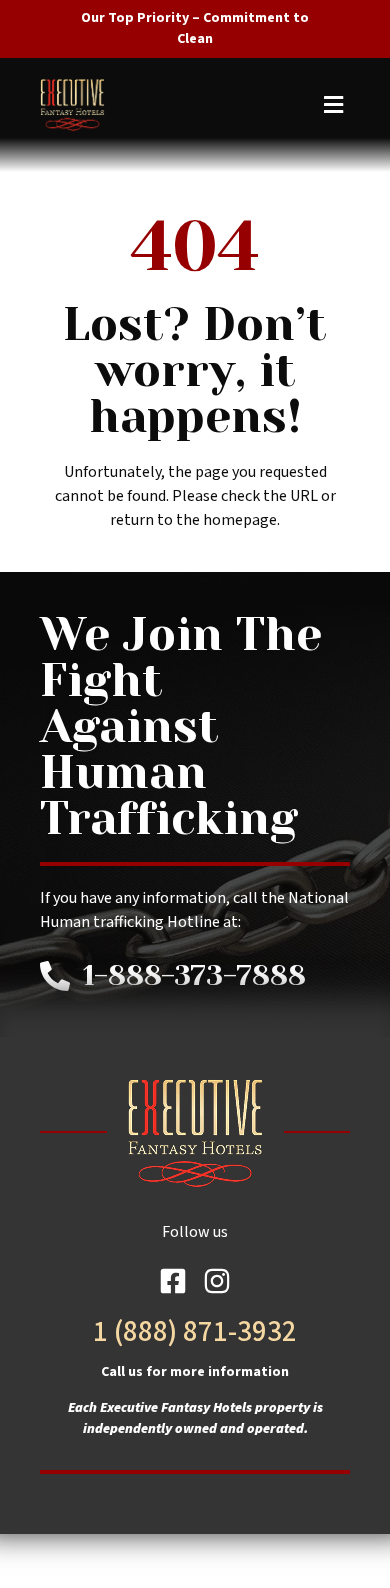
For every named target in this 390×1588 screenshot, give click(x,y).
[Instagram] (217, 1281)
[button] (192, 104)
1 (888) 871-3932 (195, 1332)
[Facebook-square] (173, 1281)
